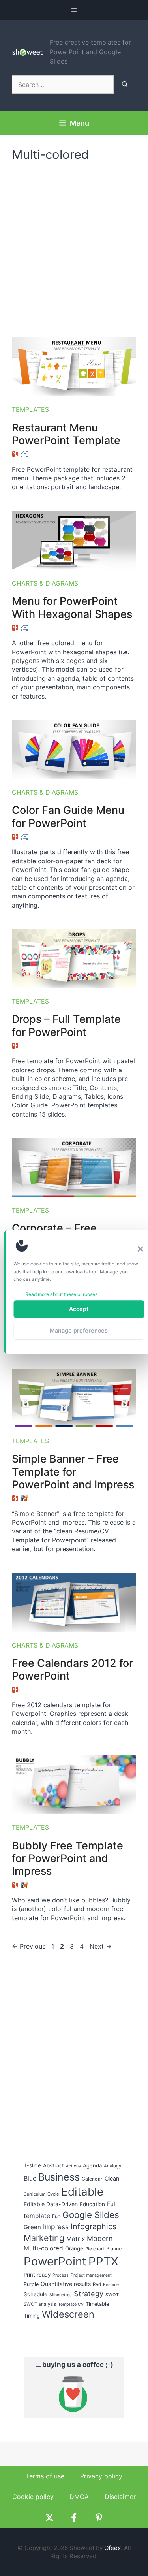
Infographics (94, 2226)
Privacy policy (101, 2476)
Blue (30, 2178)
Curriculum (35, 2194)
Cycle (53, 2194)
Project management (91, 2275)
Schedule (36, 2294)
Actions (73, 2166)
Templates (30, 409)
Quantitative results (66, 2284)
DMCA (79, 2497)
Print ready (37, 2275)
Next (101, 1946)
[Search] (125, 85)
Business (59, 2177)
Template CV (71, 2304)
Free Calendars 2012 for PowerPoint (72, 1669)
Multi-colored (43, 2248)
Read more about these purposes (61, 1294)
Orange (74, 2248)
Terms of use (45, 2476)
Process (61, 2275)
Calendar (92, 2179)
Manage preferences (79, 1330)
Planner (115, 2249)
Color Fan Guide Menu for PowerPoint (68, 816)
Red (97, 2284)
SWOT (112, 2295)
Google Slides (91, 2215)
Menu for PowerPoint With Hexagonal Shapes (72, 607)
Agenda (92, 2165)
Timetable (97, 2304)
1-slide (32, 2165)
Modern (100, 2238)
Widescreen (68, 2314)
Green (32, 2227)
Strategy (89, 2294)
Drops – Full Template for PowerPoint (66, 1025)
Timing (32, 2316)
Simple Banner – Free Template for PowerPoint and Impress (73, 1472)
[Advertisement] (74, 246)
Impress (56, 2227)
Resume (111, 2285)
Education (92, 2204)
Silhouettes (61, 2295)
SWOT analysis (40, 2304)
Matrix (76, 2239)
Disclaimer (120, 2497)
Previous (29, 1946)
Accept (79, 1309)
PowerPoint (55, 2261)
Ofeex (112, 2548)
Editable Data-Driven (51, 2204)
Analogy (112, 2166)
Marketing (44, 2238)
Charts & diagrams (45, 583)
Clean (112, 2178)
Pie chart (95, 2249)
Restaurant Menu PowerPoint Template (66, 434)
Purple (31, 2284)
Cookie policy (33, 2497)
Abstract (53, 2165)
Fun (56, 2216)
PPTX (103, 2261)
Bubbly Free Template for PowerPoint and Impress (67, 1859)
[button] (140, 1249)
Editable (82, 2192)
